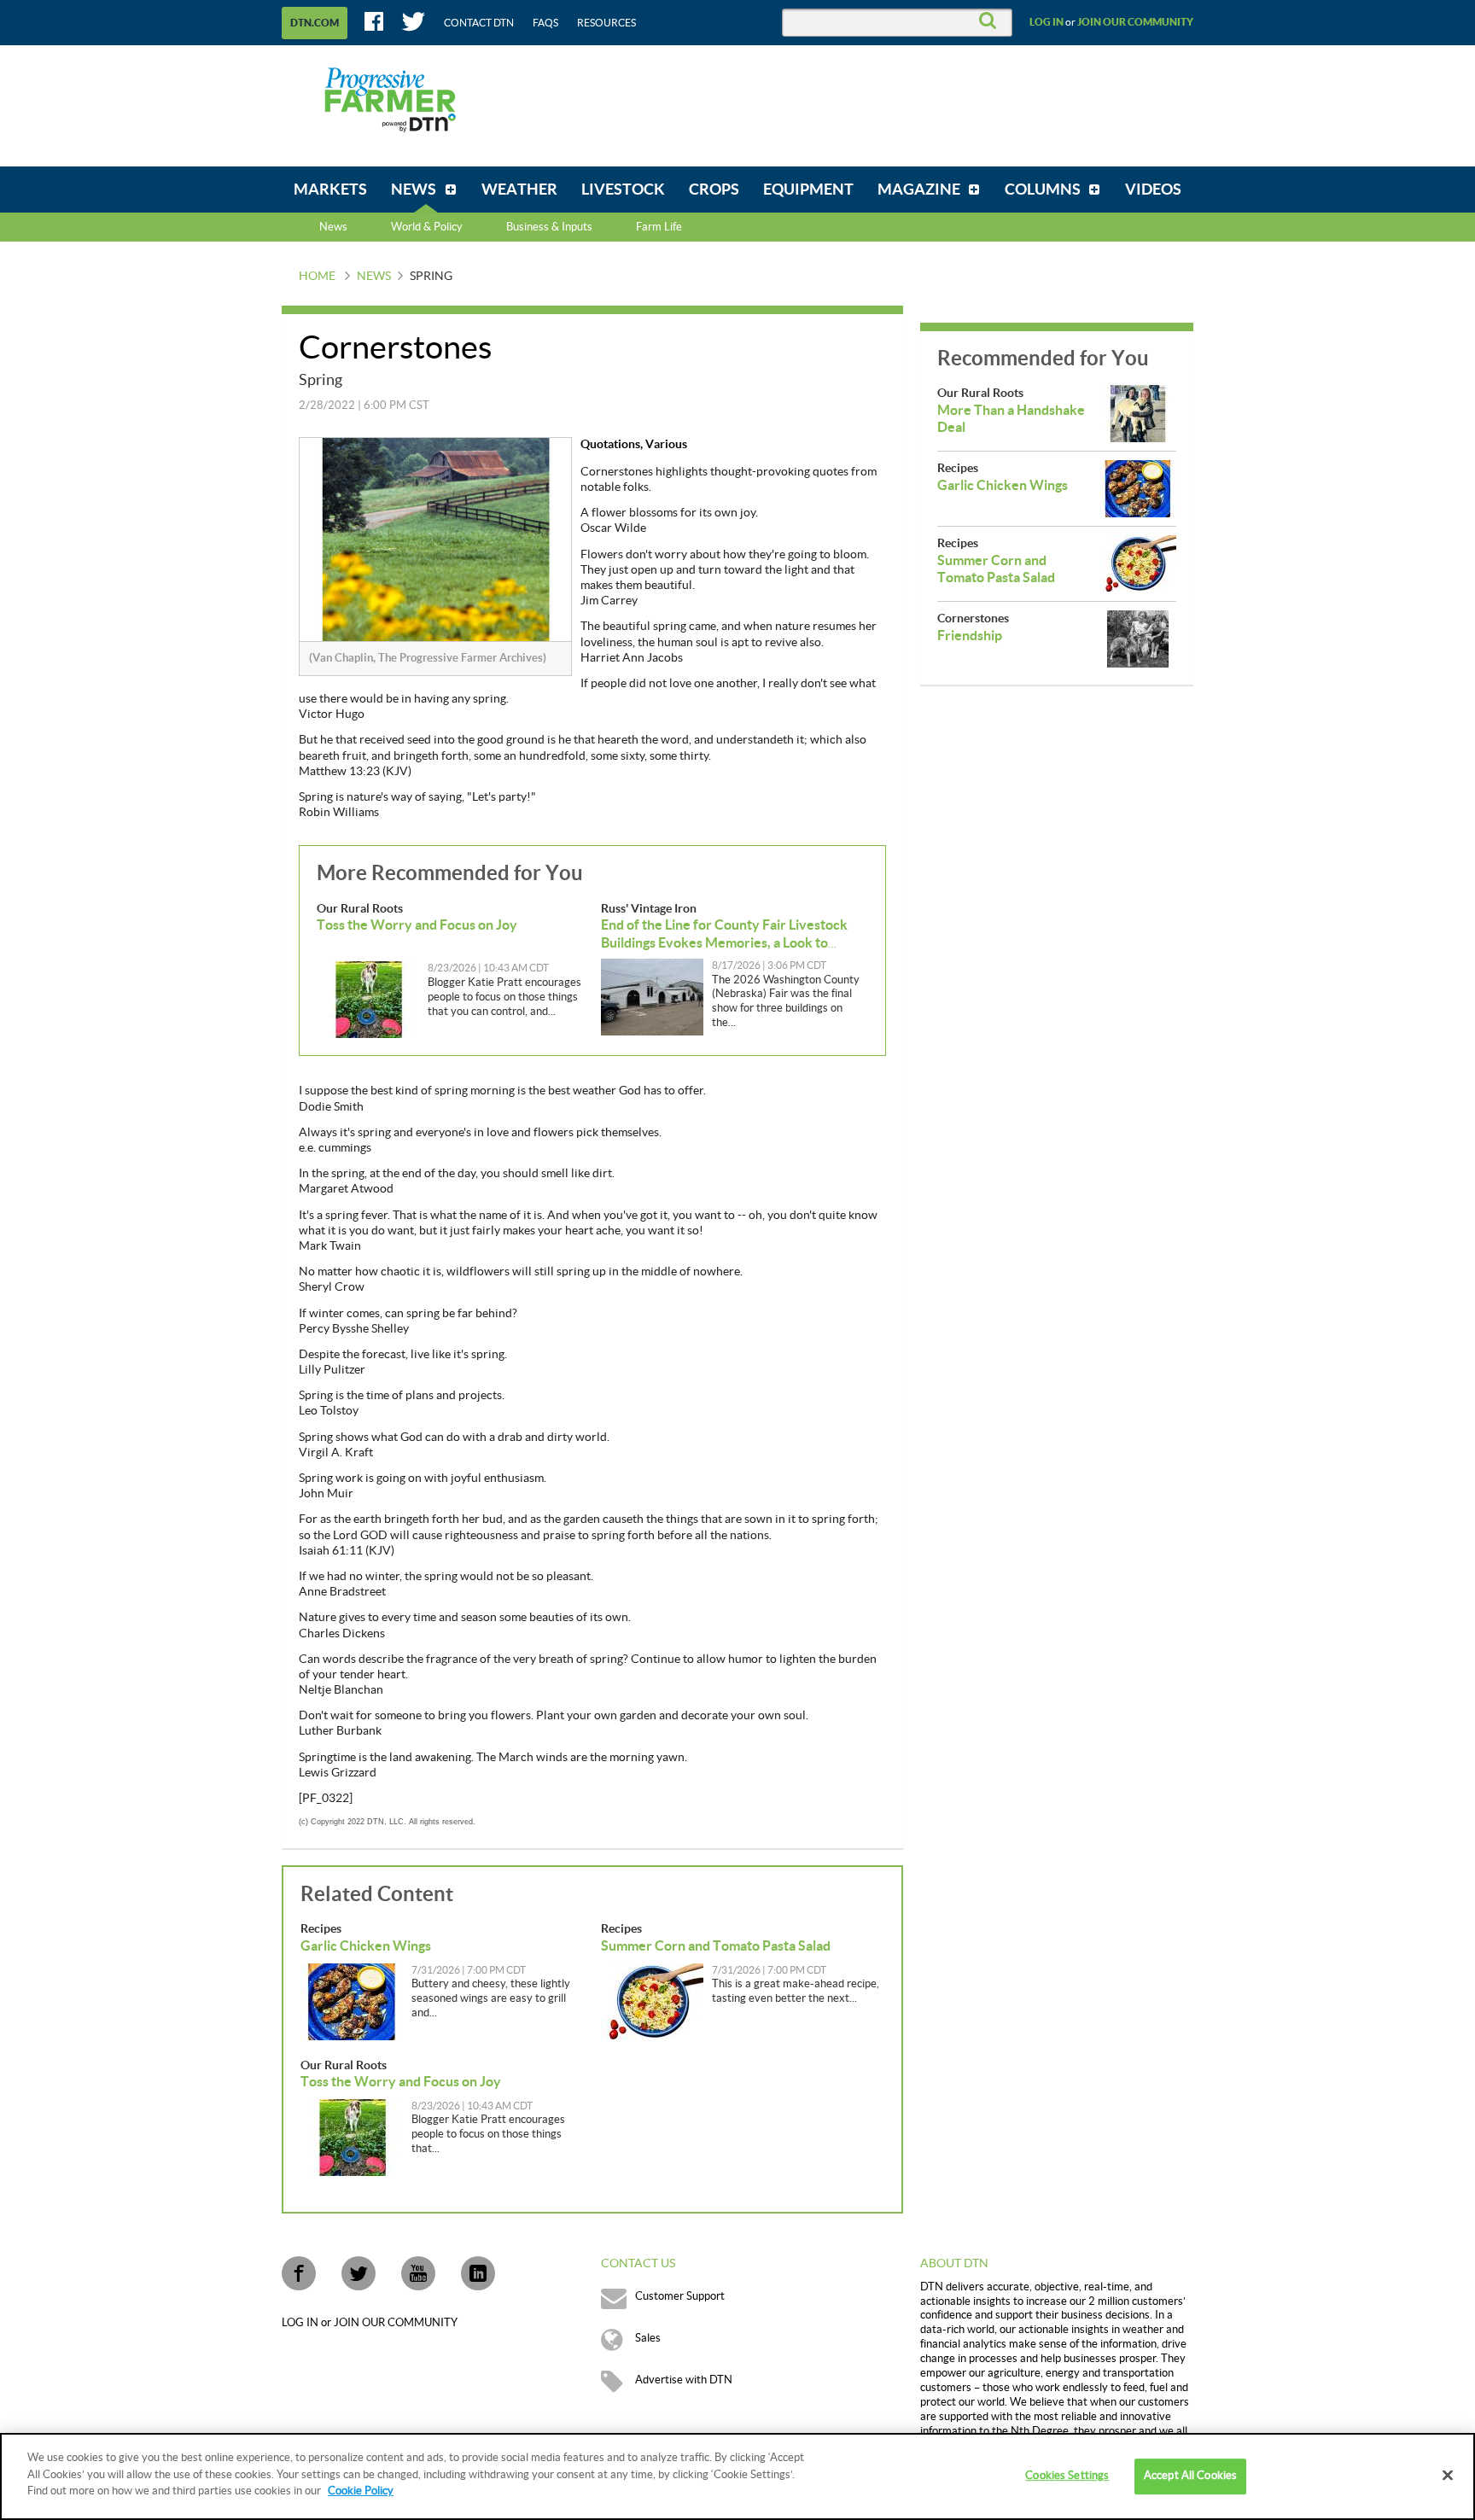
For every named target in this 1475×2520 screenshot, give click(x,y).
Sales (648, 2338)
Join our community (1135, 22)
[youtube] (418, 2273)
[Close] (1448, 2476)
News (333, 227)
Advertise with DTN (684, 2380)
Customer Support (680, 2296)
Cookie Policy (361, 2491)
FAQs (545, 23)
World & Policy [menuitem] (427, 227)
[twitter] (359, 2273)
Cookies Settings (1067, 2476)
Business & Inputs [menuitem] (549, 227)
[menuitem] (330, 190)
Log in (1046, 22)
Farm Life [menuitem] (659, 227)
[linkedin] (478, 2273)
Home (317, 277)
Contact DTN (479, 23)
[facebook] (299, 2273)
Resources (606, 23)
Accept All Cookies (1190, 2476)
